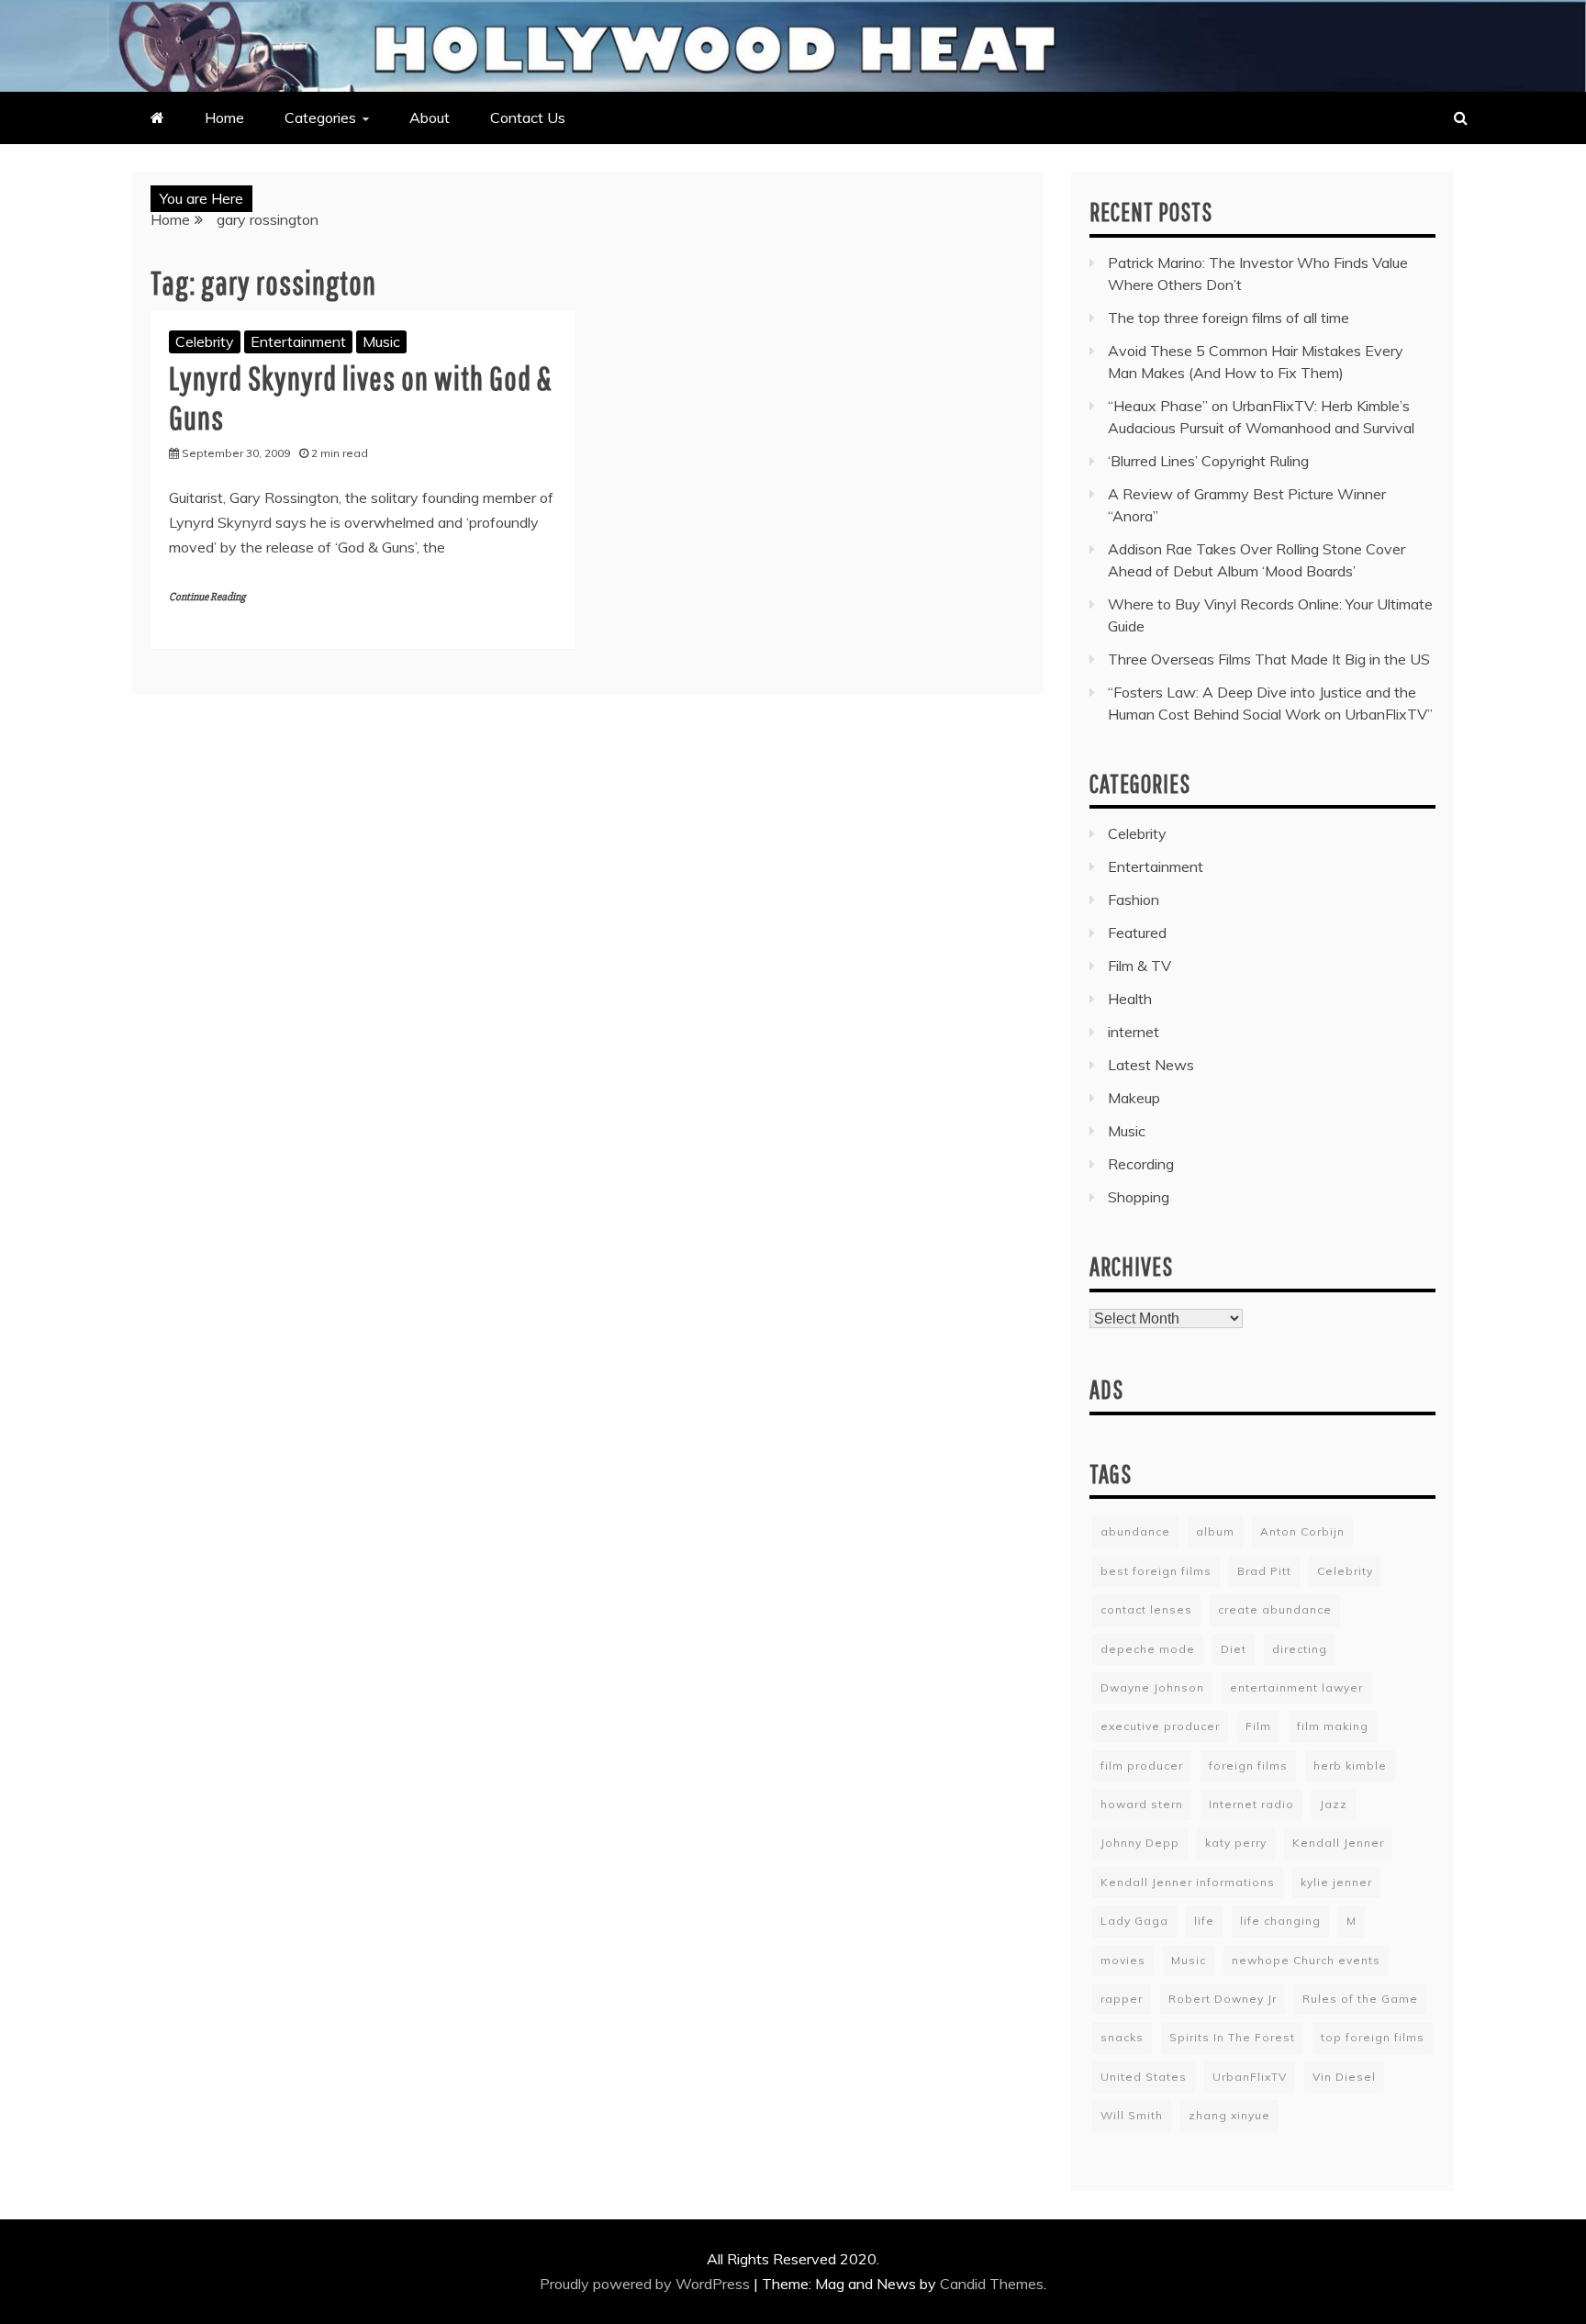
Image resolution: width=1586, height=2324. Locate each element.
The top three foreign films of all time (1229, 318)
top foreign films (1373, 2037)
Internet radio (1251, 1804)
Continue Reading (207, 597)
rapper (1122, 1999)
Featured (1137, 933)
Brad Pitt (1264, 1571)
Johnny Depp (1140, 1843)
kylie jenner (1336, 1882)
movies (1123, 1960)
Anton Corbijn (1302, 1531)
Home (224, 117)
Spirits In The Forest (1232, 2037)
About (430, 117)
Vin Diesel (1344, 2077)
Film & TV (1139, 966)
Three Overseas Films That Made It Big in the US (1269, 659)
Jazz (1334, 1804)
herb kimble (1350, 1765)
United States (1144, 2077)
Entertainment (298, 341)
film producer (1142, 1765)
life (1204, 1921)
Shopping (1139, 1197)
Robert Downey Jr (1223, 1999)
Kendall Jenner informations (1188, 1882)
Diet (1234, 1649)
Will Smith (1132, 2115)
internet (1134, 1032)
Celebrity (205, 341)
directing (1300, 1649)
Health (1130, 999)
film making (1333, 1726)
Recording (1141, 1164)
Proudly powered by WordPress (647, 2284)
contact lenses (1146, 1609)
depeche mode (1148, 1649)
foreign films (1248, 1765)
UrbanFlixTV (1250, 2077)
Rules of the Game (1360, 1999)
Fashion (1134, 899)
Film (1258, 1726)
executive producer (1160, 1726)
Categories (320, 117)
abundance (1135, 1531)
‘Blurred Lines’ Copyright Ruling (1208, 461)
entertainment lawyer (1296, 1687)
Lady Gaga (1134, 1921)
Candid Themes (992, 2284)
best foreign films (1156, 1571)
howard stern (1142, 1804)
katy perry (1236, 1843)
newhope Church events (1306, 1960)
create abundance (1275, 1609)
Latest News (1151, 1065)
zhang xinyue (1229, 2115)
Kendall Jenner (1338, 1843)
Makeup (1134, 1098)
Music (381, 341)
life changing (1280, 1921)
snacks (1122, 2037)
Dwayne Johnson (1152, 1687)
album (1215, 1531)
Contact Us (528, 117)
